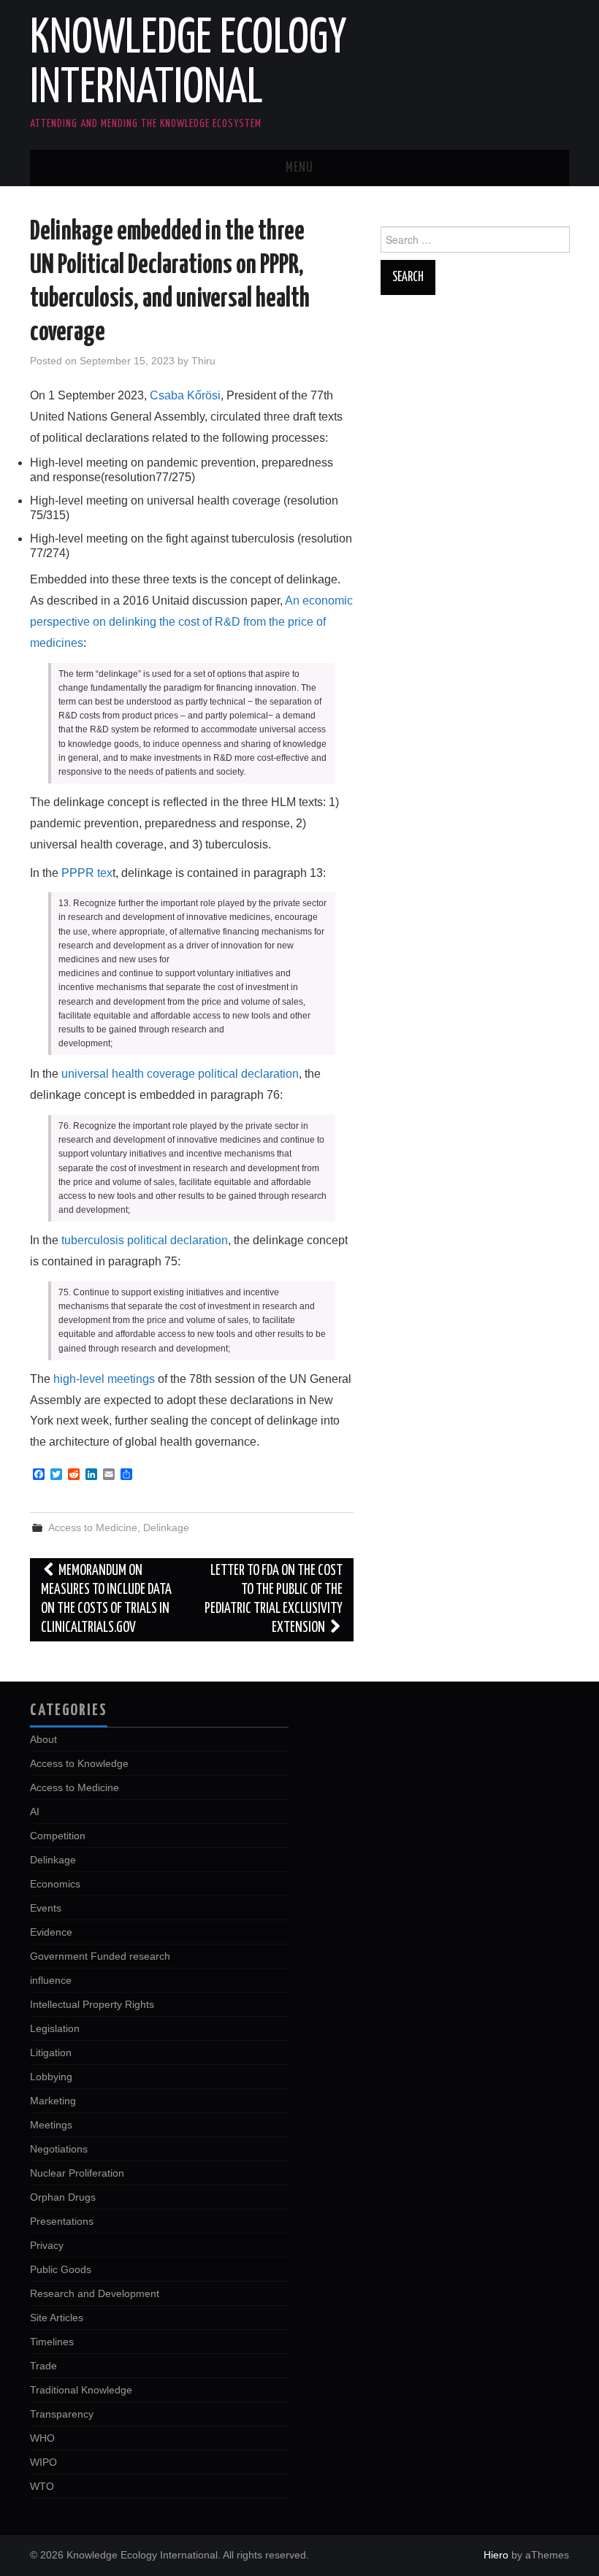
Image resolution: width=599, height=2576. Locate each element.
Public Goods (61, 2269)
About (43, 1739)
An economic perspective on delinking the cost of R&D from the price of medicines (191, 622)
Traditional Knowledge (81, 2390)
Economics (55, 1884)
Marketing (53, 2101)
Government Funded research (100, 1956)
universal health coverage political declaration (180, 1074)
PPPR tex (87, 873)
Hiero (496, 2555)
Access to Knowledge (79, 1763)
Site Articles (57, 2318)
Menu (299, 168)
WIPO (43, 2462)
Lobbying (51, 2077)
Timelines (52, 2342)
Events (46, 1908)
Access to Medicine (93, 1527)
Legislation (55, 2028)
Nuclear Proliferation (77, 2173)
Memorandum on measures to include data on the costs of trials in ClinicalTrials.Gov (106, 1599)
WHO (42, 2438)
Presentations (62, 2221)
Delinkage (166, 1527)
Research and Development (95, 2293)
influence (51, 1980)
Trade (43, 2366)
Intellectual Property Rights (92, 2004)
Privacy (47, 2245)
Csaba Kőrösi (185, 395)
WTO (42, 2486)
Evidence (51, 1932)
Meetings (51, 2125)
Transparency (62, 2414)
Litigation (51, 2052)
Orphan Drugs (63, 2197)
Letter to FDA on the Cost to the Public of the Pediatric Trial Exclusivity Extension (274, 1599)
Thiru (203, 361)
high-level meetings (104, 1379)
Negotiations (59, 2149)
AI (35, 1812)
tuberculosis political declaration (145, 1240)
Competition (58, 1836)
